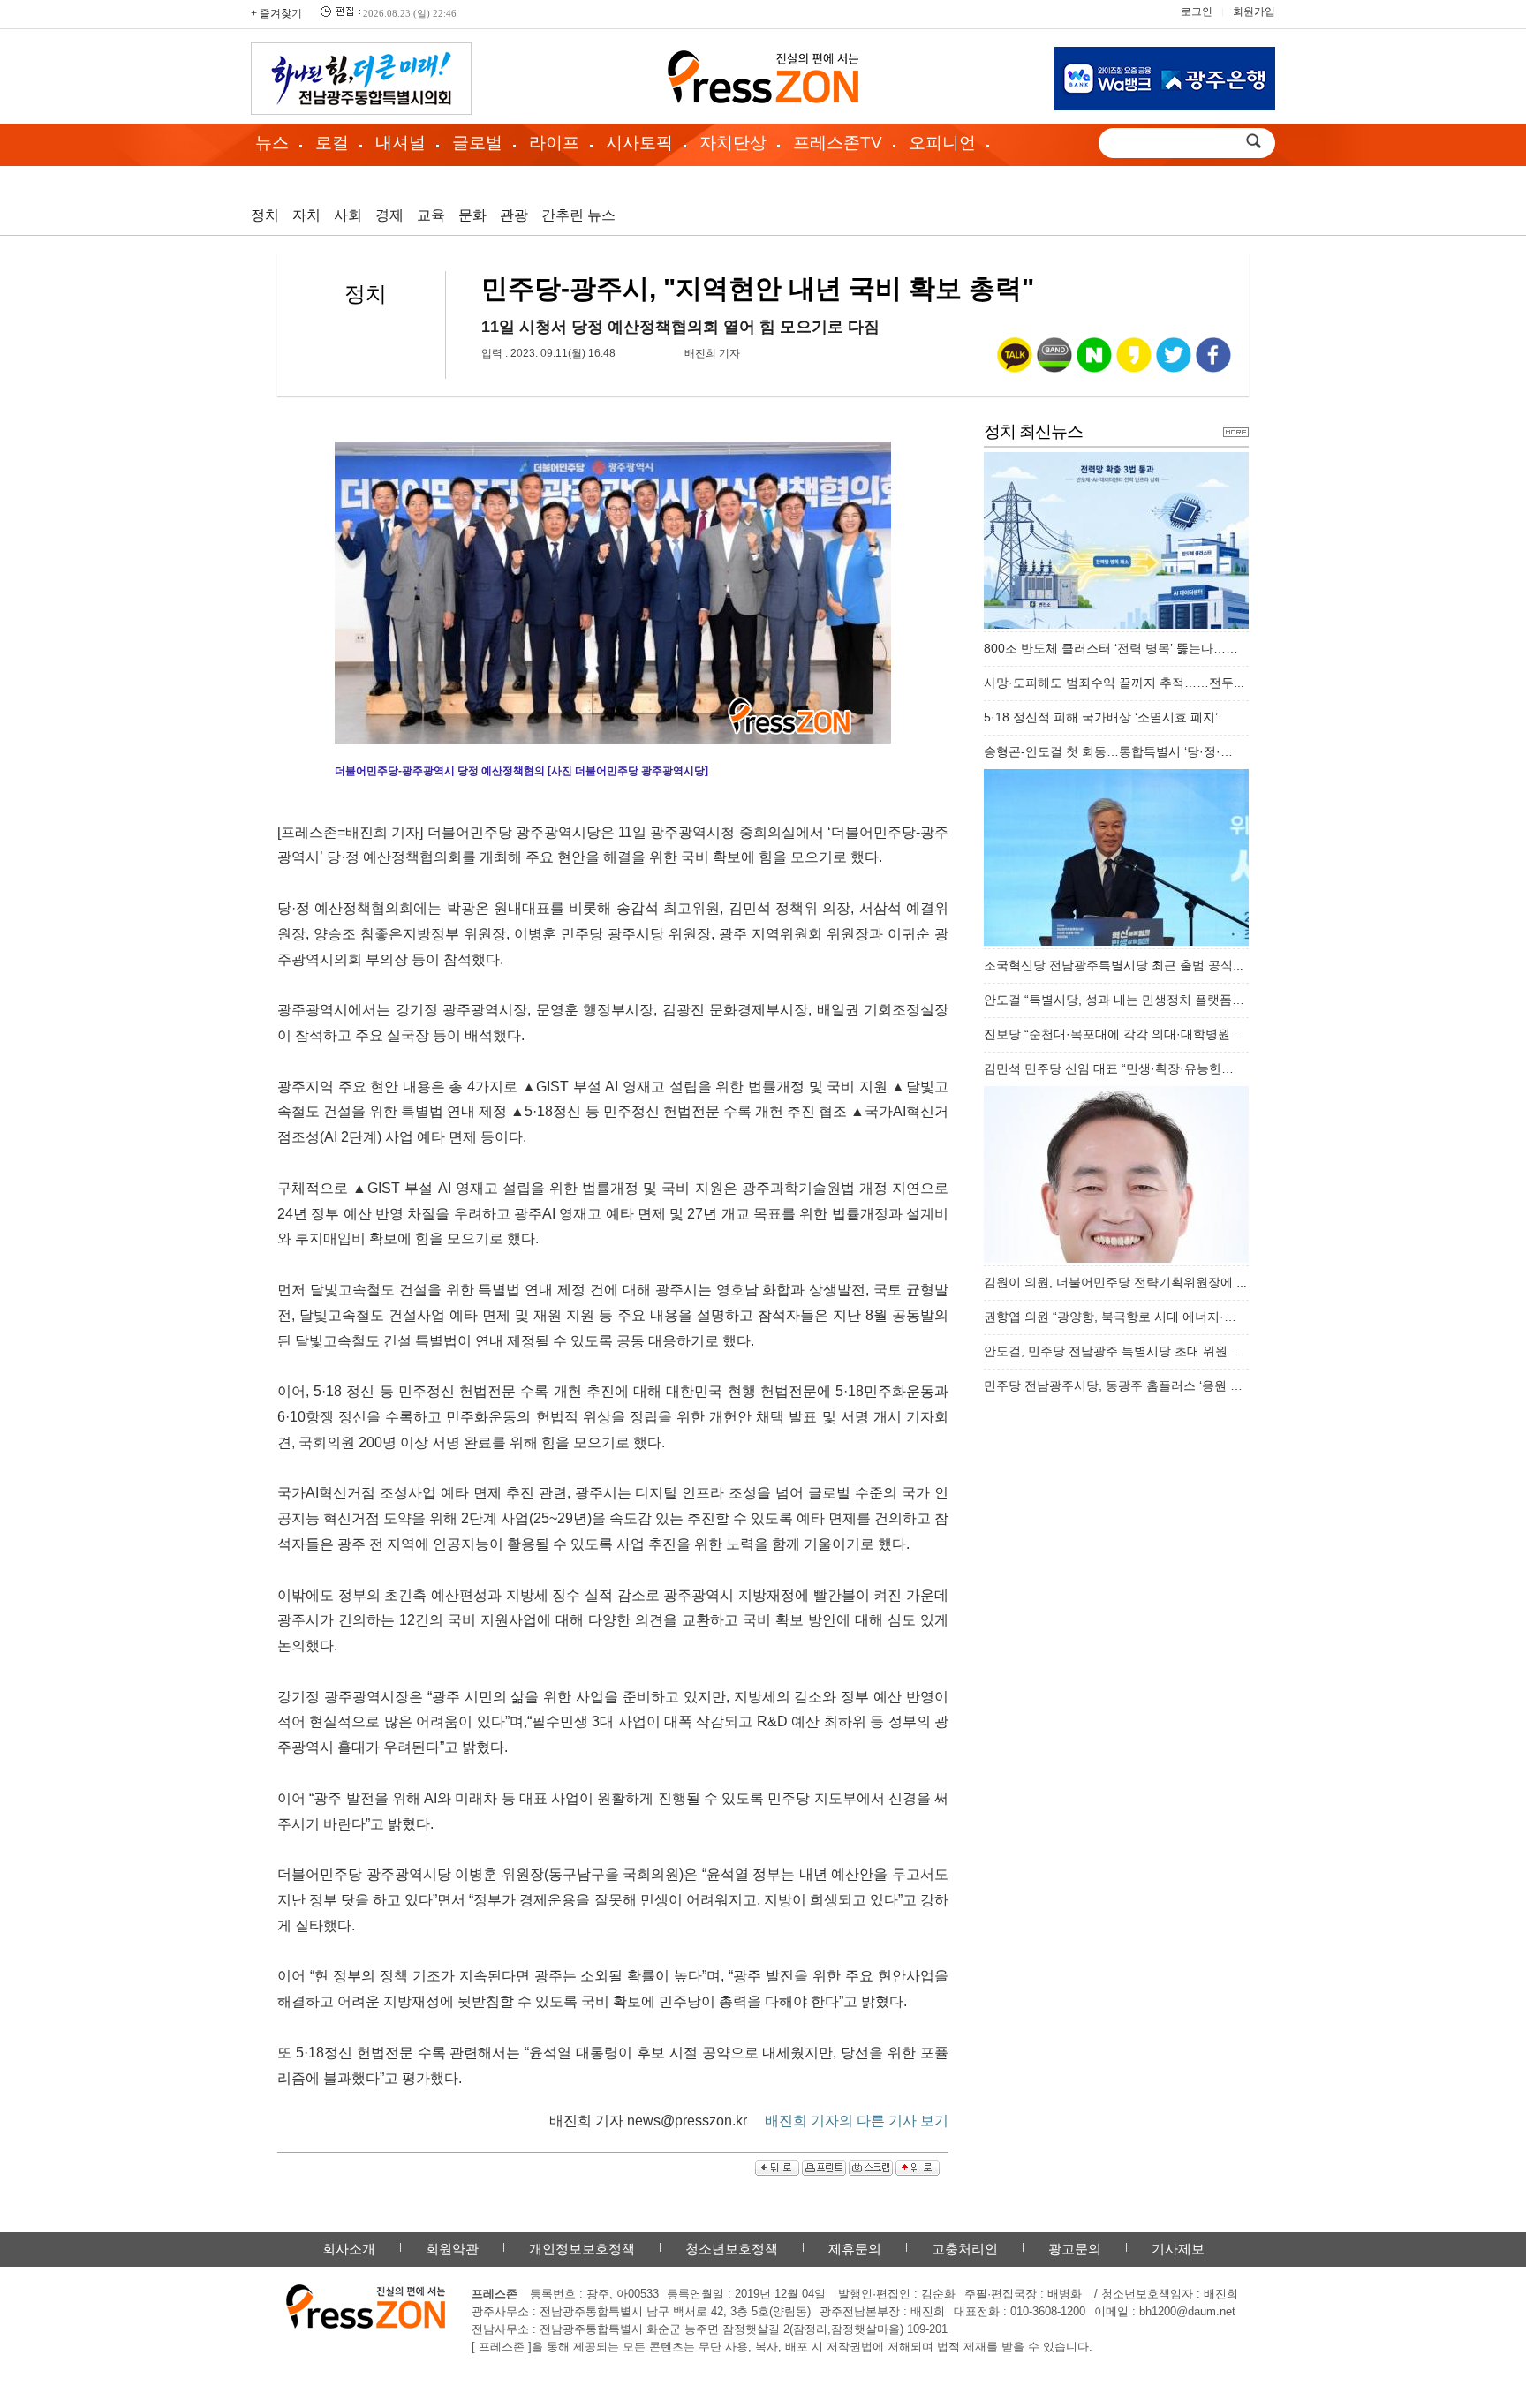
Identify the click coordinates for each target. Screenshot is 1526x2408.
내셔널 (400, 143)
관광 (514, 215)
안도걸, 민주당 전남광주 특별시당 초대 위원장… (1118, 1351)
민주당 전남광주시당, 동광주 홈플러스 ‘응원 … (1113, 1385)
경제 (389, 215)
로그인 (1197, 11)
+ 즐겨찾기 (276, 13)
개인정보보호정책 (582, 2249)
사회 (348, 215)
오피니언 (942, 143)
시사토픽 (639, 143)
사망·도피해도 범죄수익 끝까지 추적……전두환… (1121, 683)
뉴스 (272, 143)
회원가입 (1254, 11)
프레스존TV (838, 143)
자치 (306, 215)
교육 (431, 215)
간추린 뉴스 (578, 215)
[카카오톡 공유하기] (1015, 363)
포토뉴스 (298, 181)
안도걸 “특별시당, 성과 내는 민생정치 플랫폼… (1114, 1000)
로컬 (332, 143)
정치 (265, 215)
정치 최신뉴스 (1033, 431)
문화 (472, 215)
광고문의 (1075, 2249)
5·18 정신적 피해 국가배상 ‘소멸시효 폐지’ (1101, 717)
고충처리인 (965, 2249)
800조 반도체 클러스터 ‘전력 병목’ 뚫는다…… (1111, 648)
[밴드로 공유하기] (1054, 363)
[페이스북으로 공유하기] (1213, 363)
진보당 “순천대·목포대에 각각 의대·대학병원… (1113, 1034)
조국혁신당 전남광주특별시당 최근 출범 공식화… (1121, 965)
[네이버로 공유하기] (1094, 363)
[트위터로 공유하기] (1174, 363)
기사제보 (1178, 2249)
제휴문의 (855, 2249)
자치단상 (733, 143)
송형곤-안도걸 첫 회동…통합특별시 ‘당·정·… (1108, 751)
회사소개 (349, 2249)
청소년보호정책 (732, 2249)
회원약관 (452, 2249)
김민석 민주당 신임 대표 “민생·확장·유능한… (1109, 1068)
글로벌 (477, 143)
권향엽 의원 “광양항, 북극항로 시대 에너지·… (1110, 1317)
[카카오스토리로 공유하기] (1134, 363)
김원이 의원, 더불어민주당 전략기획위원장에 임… (1122, 1282)
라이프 (554, 143)
